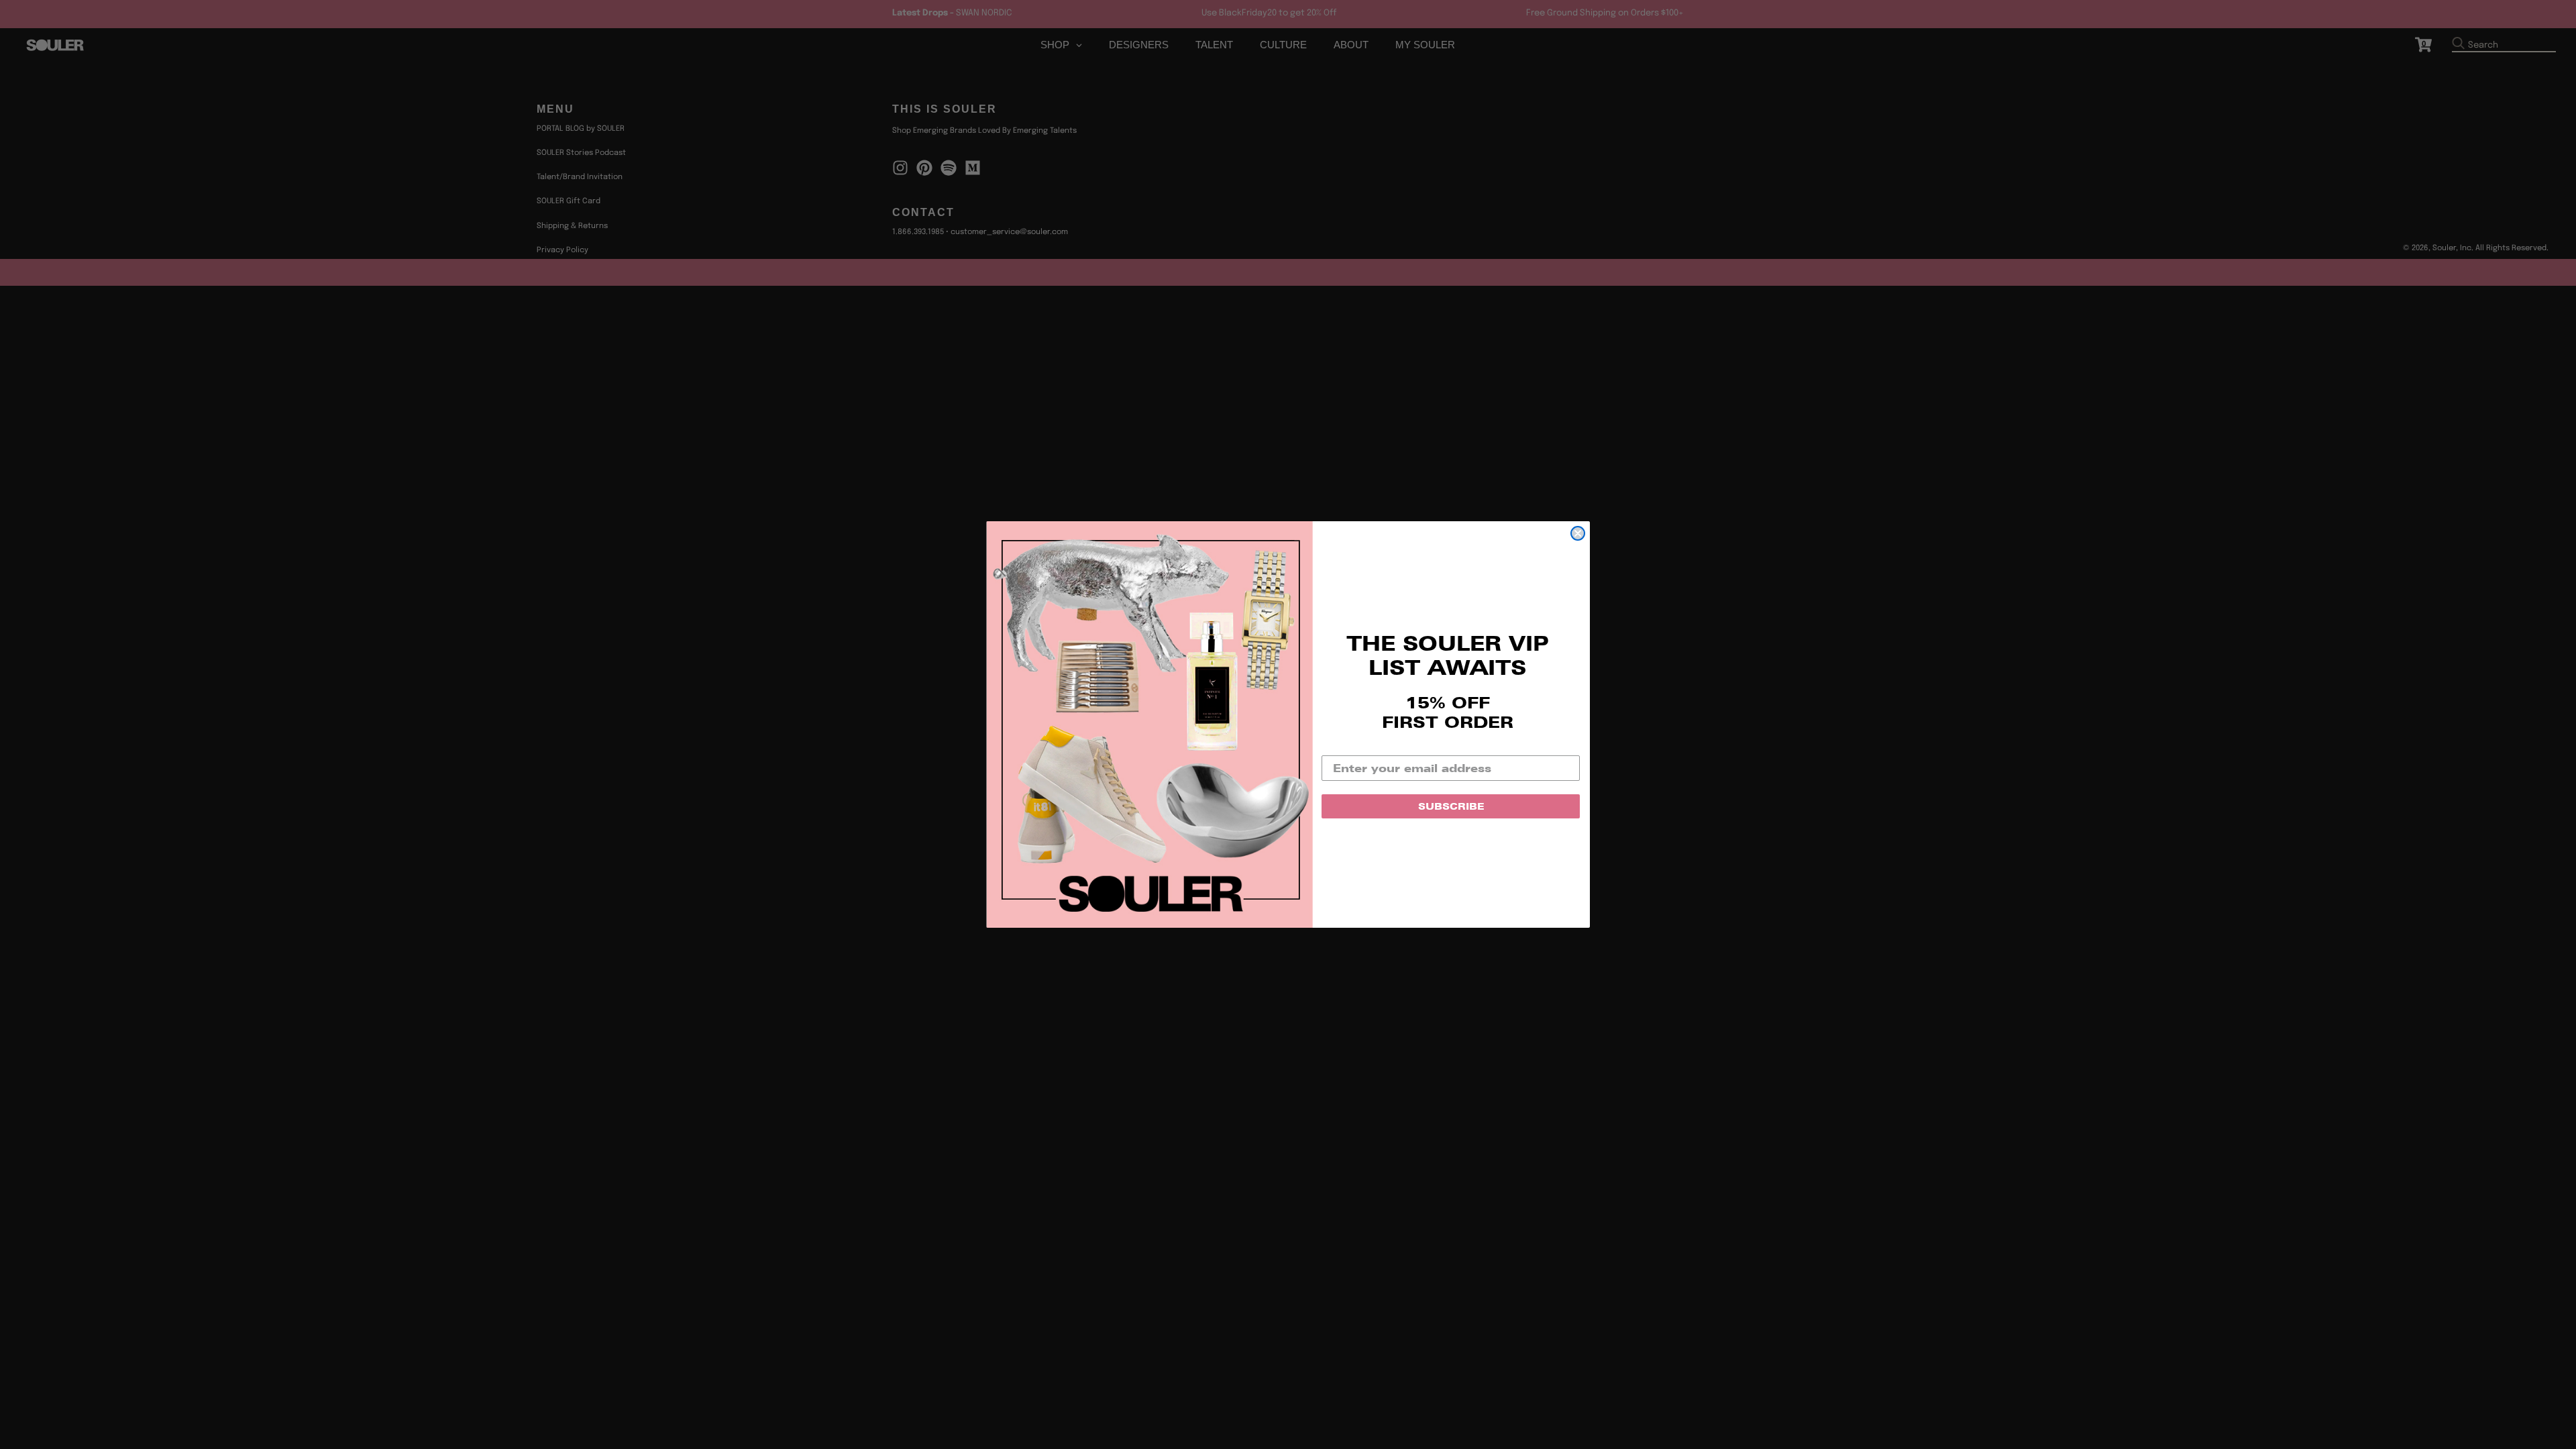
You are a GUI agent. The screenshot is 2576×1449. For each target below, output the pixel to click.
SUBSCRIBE (1451, 806)
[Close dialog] (1578, 533)
